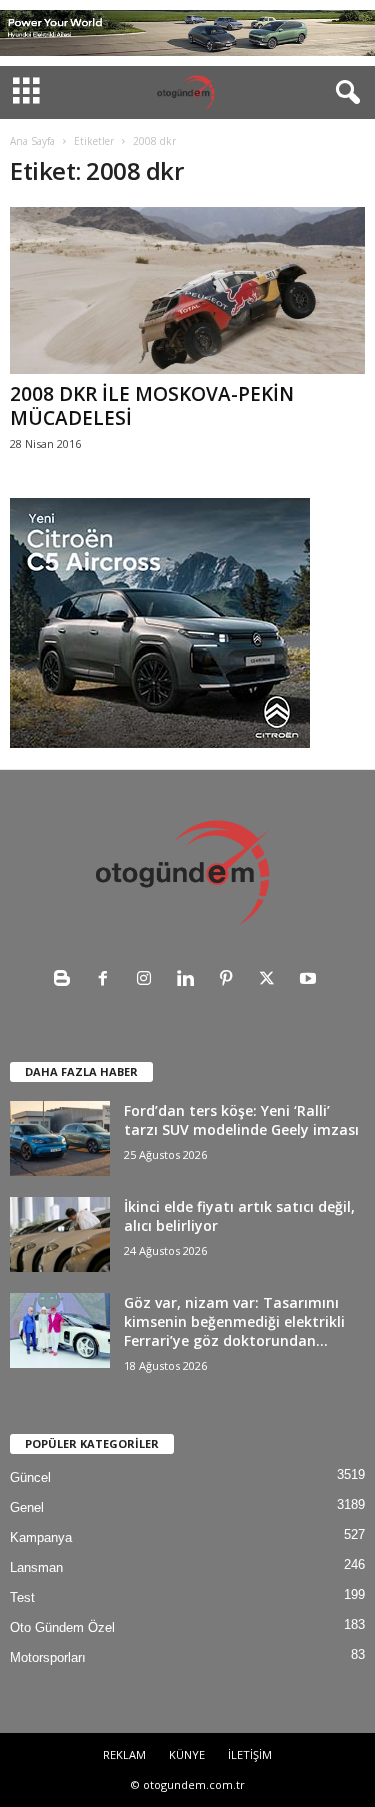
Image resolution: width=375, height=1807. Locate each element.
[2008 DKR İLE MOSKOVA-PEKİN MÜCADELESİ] (187, 290)
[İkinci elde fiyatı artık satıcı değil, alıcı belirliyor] (60, 1234)
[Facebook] (107, 980)
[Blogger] (66, 980)
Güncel (30, 1477)
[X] (271, 980)
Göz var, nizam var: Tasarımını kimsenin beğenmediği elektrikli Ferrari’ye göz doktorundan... (234, 1321)
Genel (27, 1507)
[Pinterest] (230, 980)
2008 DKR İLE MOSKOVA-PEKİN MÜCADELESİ (152, 406)
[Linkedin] (189, 980)
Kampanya (41, 1537)
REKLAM (124, 1754)
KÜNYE (187, 1754)
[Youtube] (310, 980)
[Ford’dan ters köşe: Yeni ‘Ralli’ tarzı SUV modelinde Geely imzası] (60, 1138)
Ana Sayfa (32, 141)
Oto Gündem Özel (62, 1627)
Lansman (36, 1567)
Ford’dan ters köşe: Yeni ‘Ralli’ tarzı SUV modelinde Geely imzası (241, 1120)
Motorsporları (48, 1657)
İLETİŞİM (250, 1754)
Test (22, 1597)
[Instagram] (148, 980)
